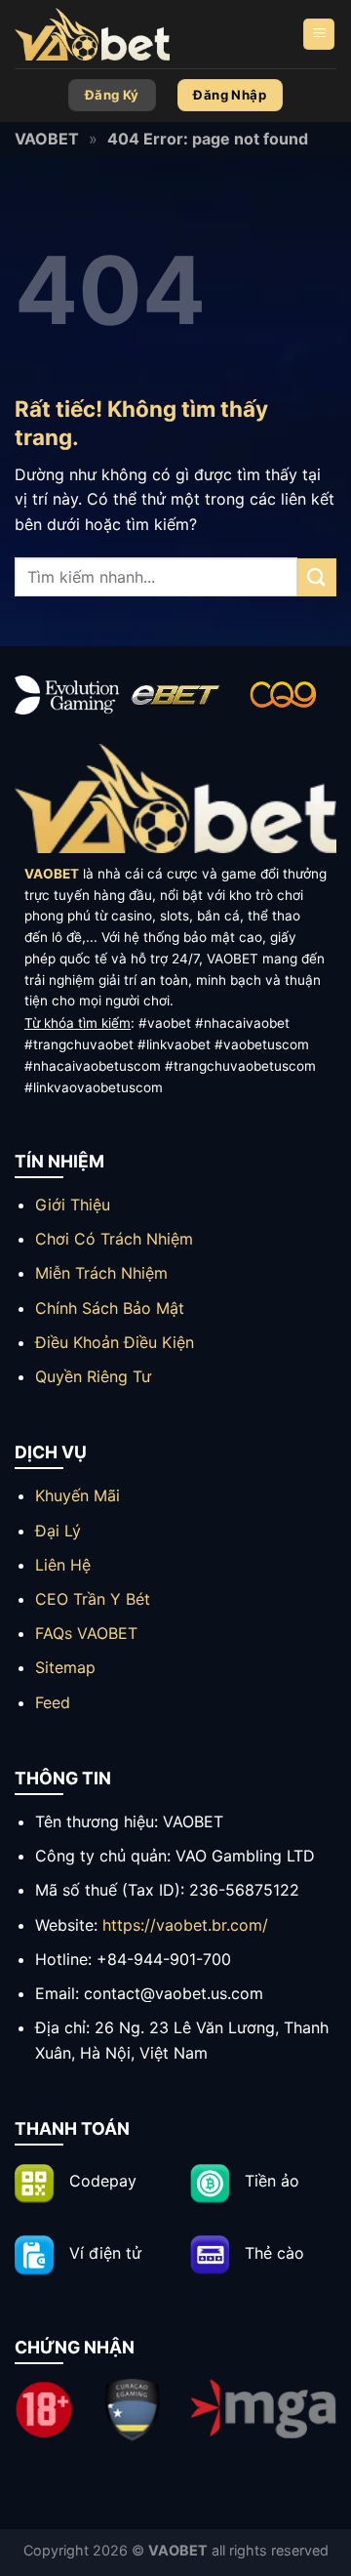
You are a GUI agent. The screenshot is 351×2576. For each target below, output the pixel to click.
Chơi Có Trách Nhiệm (114, 1239)
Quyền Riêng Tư (93, 1376)
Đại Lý (58, 1531)
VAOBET (47, 139)
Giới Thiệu (73, 1205)
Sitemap (65, 1667)
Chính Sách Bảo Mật (110, 1308)
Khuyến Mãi (78, 1495)
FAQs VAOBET (86, 1633)
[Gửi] (317, 577)
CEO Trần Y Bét (93, 1599)
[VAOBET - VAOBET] (112, 34)
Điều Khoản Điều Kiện (115, 1342)
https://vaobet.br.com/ (185, 1925)
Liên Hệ (63, 1565)
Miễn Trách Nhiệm (101, 1273)
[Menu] (319, 35)
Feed (53, 1702)
